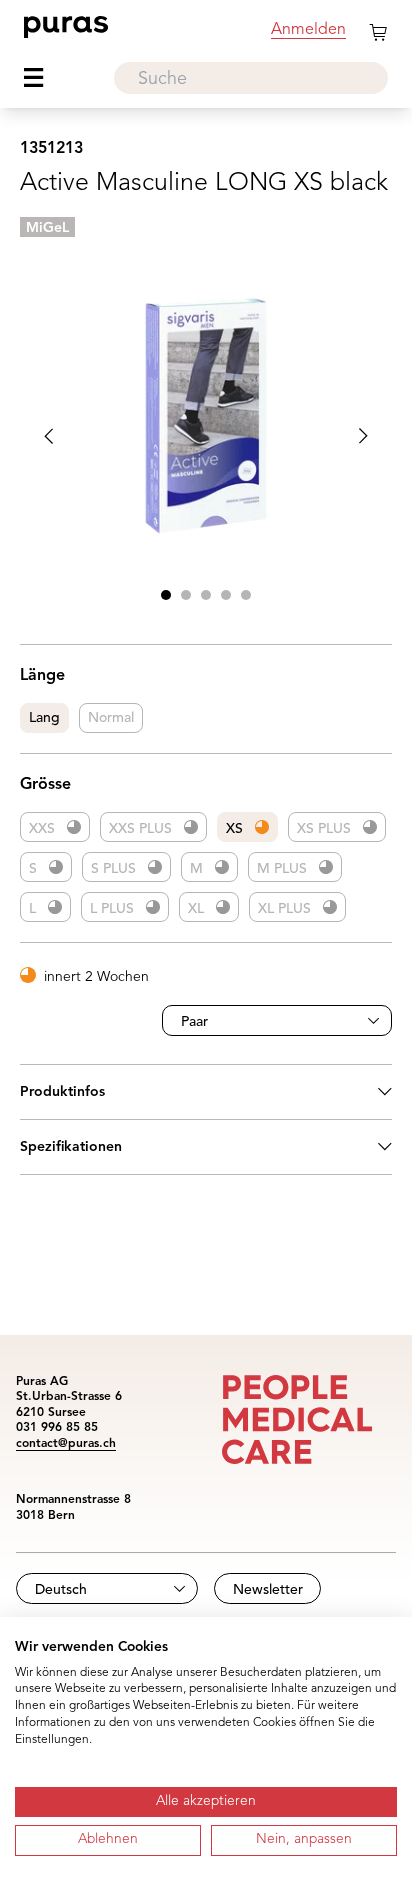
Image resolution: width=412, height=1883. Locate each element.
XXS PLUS (140, 829)
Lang (44, 718)
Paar (194, 1022)
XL (196, 909)
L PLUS (112, 909)
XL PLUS (284, 909)
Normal (111, 718)
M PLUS (282, 869)
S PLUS (113, 869)
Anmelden (308, 30)
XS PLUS (324, 829)
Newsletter (268, 1590)
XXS (42, 829)
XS (234, 829)
